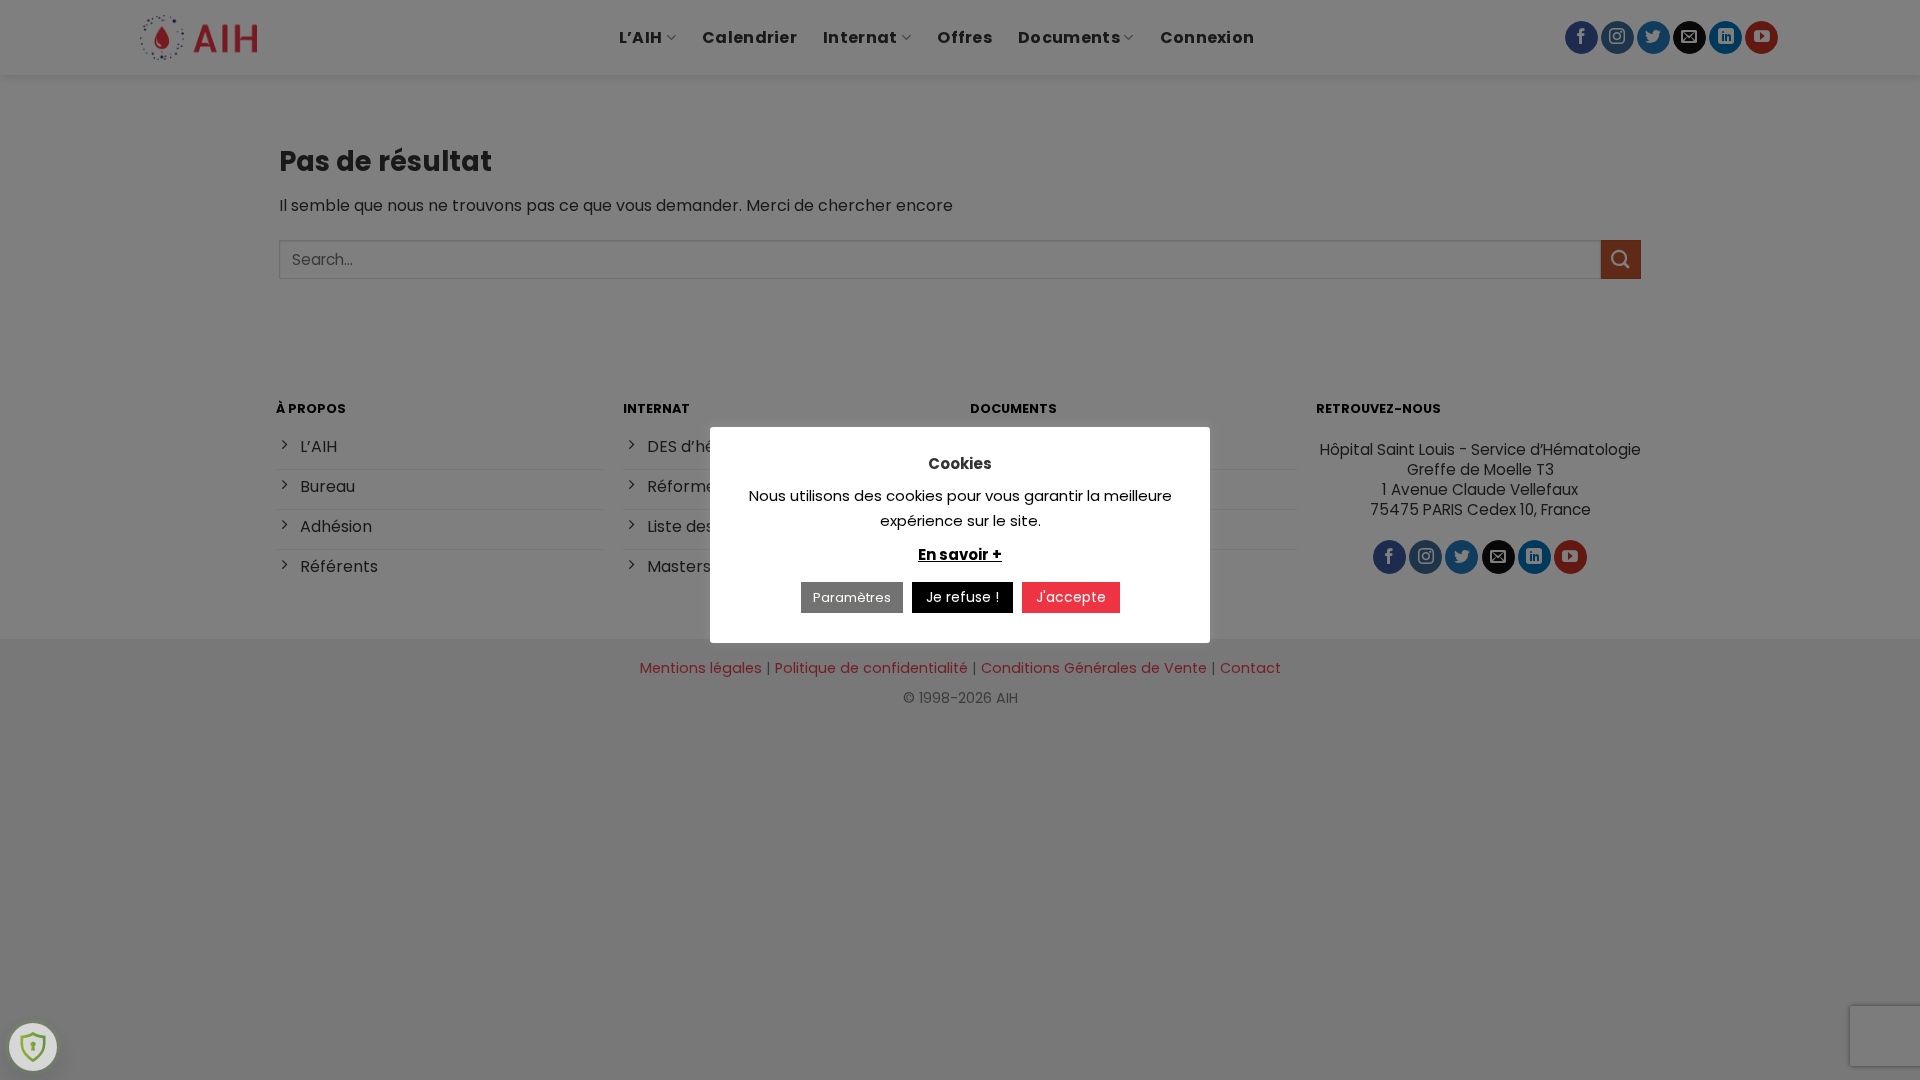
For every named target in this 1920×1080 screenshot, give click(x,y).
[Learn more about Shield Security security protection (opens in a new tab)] (33, 1047)
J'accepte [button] (1071, 597)
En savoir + (960, 554)
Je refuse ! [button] (962, 597)
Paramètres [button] (852, 597)
